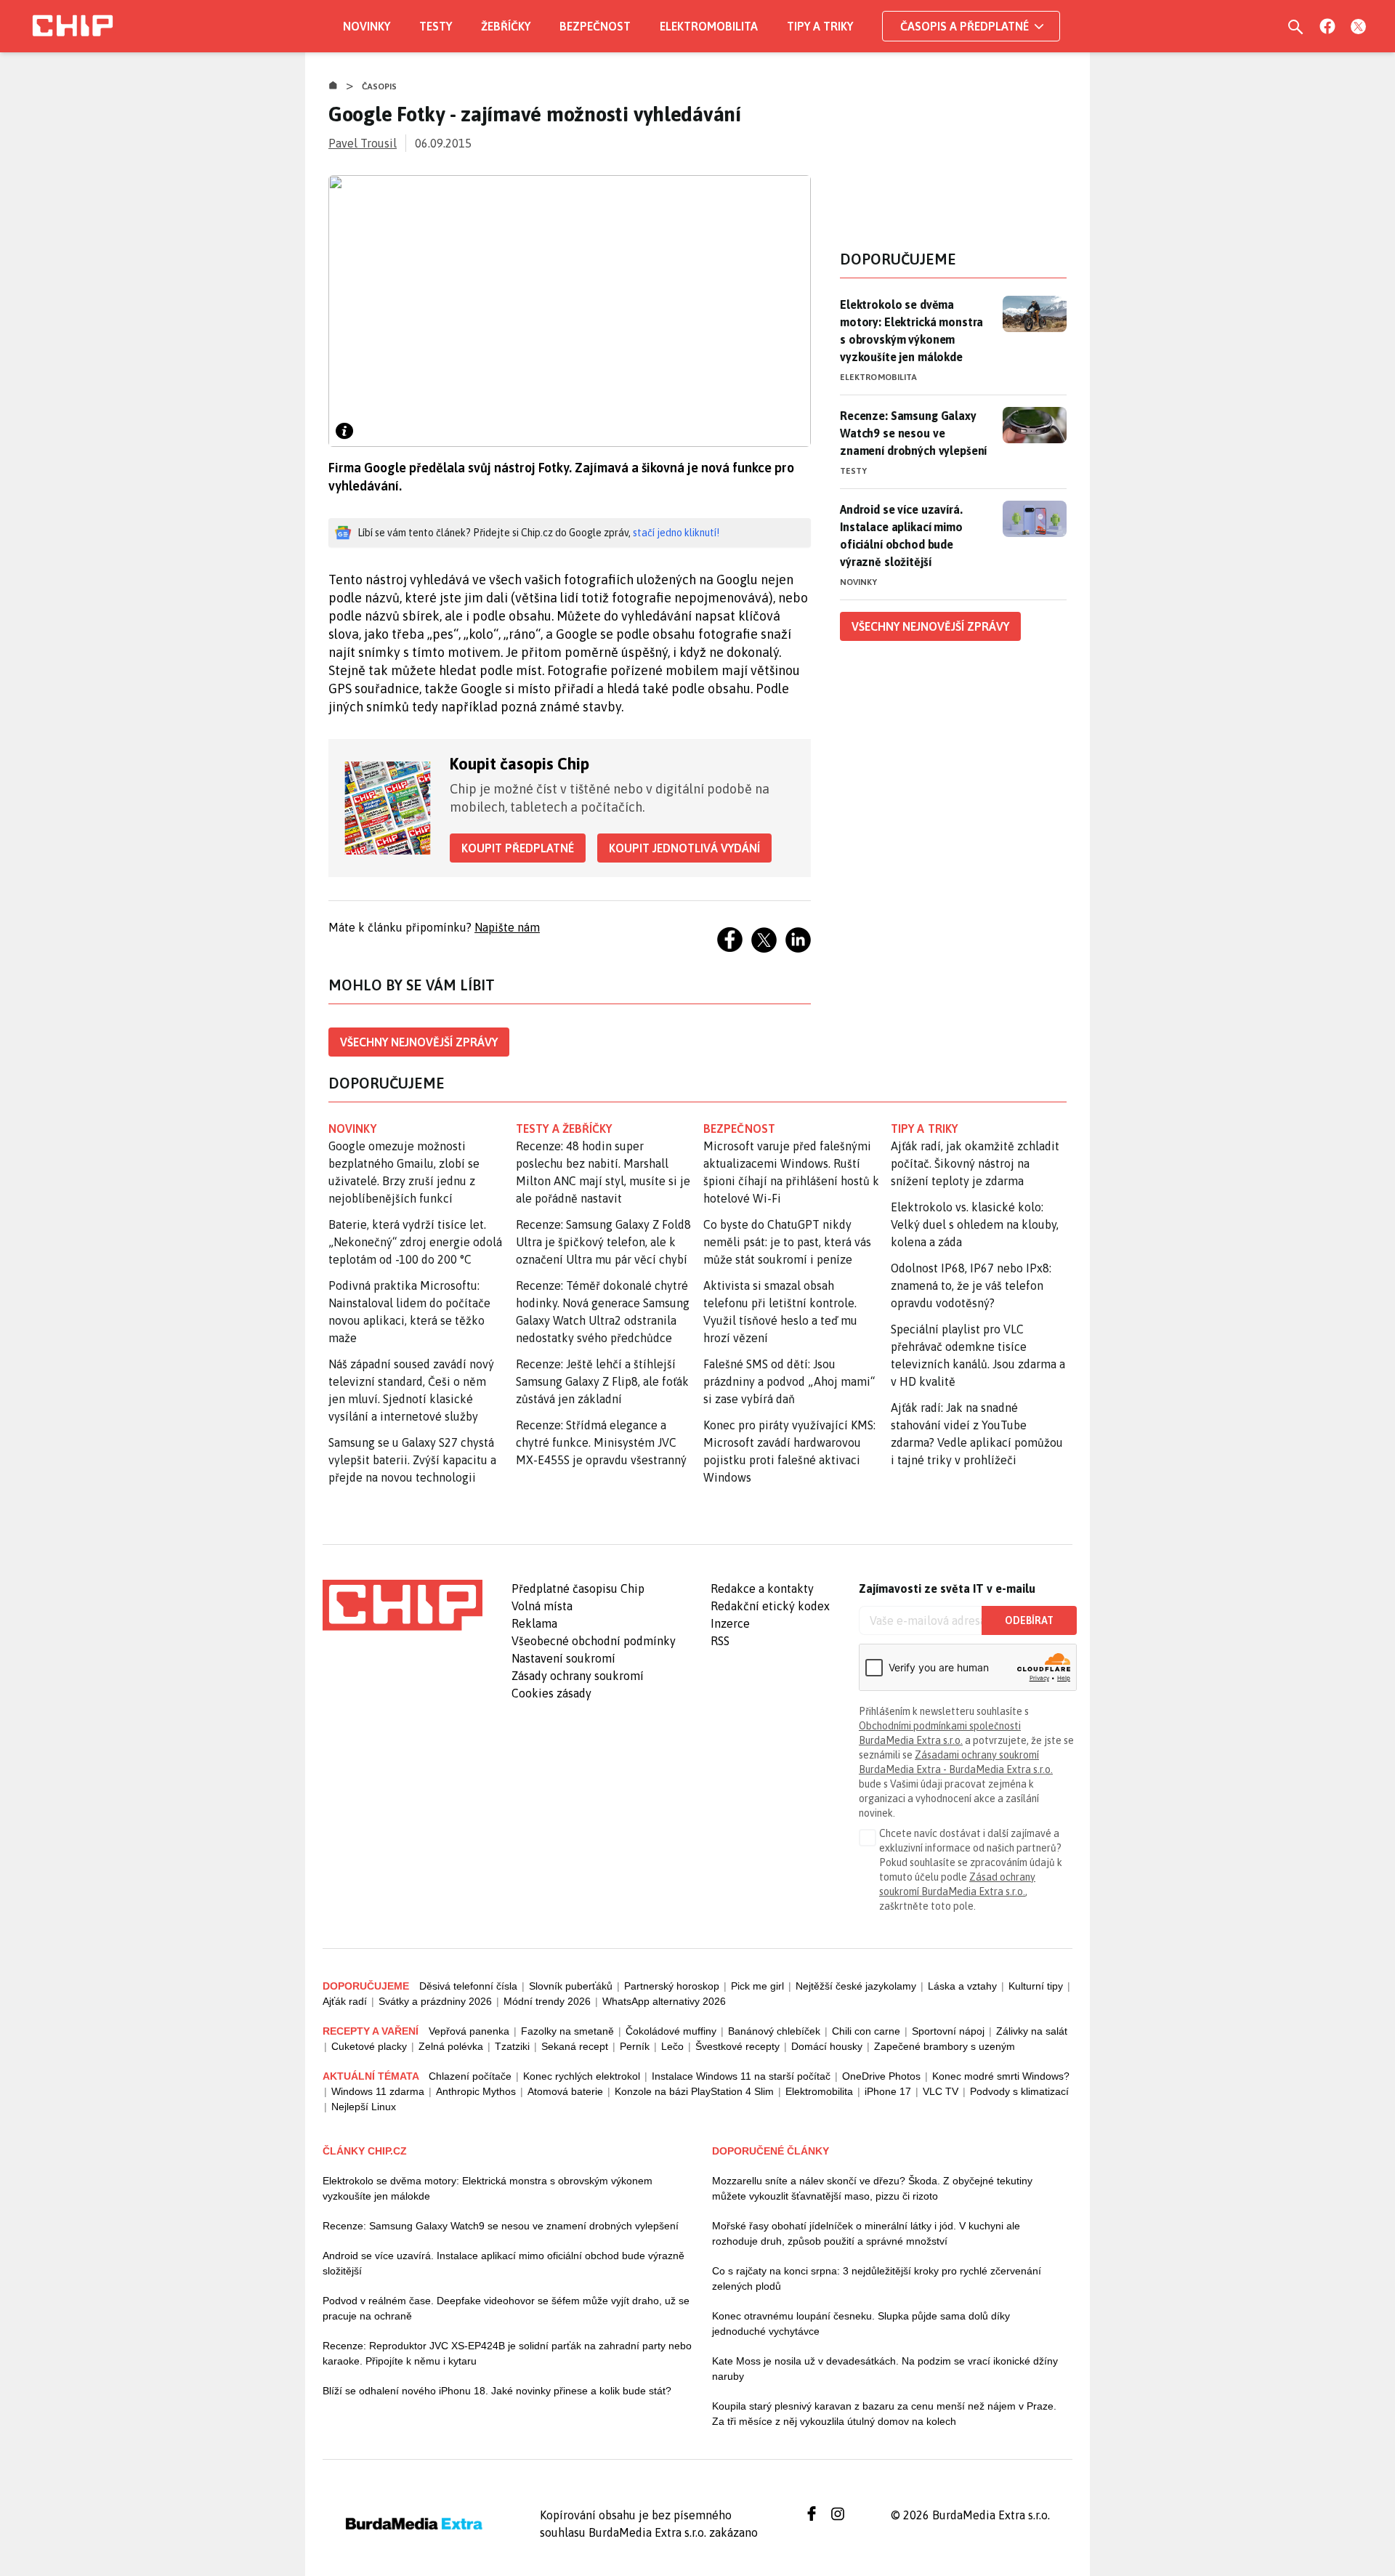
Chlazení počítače (470, 2076)
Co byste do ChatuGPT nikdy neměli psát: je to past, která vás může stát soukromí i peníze (787, 1242)
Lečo (672, 2046)
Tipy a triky (820, 26)
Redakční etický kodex (770, 1606)
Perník (635, 2046)
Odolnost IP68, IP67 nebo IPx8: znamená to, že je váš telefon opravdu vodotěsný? (971, 1285)
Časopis (380, 86)
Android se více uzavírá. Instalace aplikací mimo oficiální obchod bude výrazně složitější (901, 536)
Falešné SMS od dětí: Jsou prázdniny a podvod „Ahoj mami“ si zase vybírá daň (789, 1381)
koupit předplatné (518, 848)
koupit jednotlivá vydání (684, 848)
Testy (436, 26)
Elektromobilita (709, 26)
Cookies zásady (551, 1693)
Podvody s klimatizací (1019, 2091)
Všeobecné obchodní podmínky (594, 1641)
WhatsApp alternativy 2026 (664, 2001)
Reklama (534, 1623)
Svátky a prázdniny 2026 (435, 2001)
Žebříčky (506, 26)
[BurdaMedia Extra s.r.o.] (403, 1605)
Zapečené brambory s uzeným (945, 2046)
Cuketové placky (369, 2046)
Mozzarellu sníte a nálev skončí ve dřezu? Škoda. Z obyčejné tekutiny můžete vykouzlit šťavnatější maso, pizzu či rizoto (872, 2188)
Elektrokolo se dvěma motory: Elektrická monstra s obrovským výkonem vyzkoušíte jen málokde (911, 331)
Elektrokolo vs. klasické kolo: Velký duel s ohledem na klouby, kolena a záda (975, 1224)
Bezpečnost (595, 26)
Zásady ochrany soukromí (578, 1676)
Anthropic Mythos (476, 2091)
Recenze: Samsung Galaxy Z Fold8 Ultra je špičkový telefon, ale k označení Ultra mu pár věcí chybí (603, 1242)
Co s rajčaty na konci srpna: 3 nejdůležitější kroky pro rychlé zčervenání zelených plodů (877, 2278)
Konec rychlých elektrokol (582, 2076)
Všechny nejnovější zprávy (419, 1042)
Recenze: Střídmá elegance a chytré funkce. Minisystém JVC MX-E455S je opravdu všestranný (601, 1442)
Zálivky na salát (1032, 2031)
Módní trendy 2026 (547, 2001)
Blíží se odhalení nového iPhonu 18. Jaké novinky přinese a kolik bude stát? (497, 2391)
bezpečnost (739, 1128)
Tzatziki (512, 2046)
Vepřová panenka (469, 2031)
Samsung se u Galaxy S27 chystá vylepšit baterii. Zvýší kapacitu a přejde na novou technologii (412, 1460)
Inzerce (730, 1623)
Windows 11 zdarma (378, 2091)
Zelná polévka (451, 2046)
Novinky (367, 26)
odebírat (1029, 1620)
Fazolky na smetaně (567, 2031)
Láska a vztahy (962, 1986)
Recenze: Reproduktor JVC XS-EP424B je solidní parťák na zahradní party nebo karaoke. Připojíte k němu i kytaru (507, 2353)
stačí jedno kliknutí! (676, 533)
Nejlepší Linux (364, 2107)
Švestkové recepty (737, 2046)
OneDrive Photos (881, 2076)
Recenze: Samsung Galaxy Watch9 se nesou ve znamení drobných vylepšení (913, 433)
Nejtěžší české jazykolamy (856, 1986)
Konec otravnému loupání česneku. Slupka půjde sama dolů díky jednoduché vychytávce (861, 2323)
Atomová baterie (565, 2091)
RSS (720, 1641)
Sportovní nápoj (948, 2031)
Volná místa (542, 1606)
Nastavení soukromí (563, 1658)
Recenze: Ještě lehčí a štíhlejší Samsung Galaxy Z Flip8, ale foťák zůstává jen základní (602, 1381)
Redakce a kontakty (762, 1588)
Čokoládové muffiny (671, 2031)
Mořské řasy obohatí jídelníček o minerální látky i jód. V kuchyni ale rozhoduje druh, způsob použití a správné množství (866, 2233)
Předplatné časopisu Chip (578, 1588)
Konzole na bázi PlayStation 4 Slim (694, 2091)
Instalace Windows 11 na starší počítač (741, 2076)
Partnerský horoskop (672, 1986)
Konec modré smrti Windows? (1001, 2076)
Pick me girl (757, 1986)
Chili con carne (866, 2031)
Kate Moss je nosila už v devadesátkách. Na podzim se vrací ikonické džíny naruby (885, 2369)
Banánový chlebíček (774, 2031)
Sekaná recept (575, 2046)
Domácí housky (827, 2046)
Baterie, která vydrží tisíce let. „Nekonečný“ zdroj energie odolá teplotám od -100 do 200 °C (415, 1242)
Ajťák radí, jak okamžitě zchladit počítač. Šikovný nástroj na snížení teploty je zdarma (975, 1163)
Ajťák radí (345, 2001)
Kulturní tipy (1036, 1986)
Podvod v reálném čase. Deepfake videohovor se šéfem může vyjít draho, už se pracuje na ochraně (506, 2308)
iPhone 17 (888, 2091)
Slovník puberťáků (571, 1986)
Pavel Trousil (363, 143)
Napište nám (507, 927)
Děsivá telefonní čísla (468, 1986)
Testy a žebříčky (564, 1128)
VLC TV (941, 2091)
